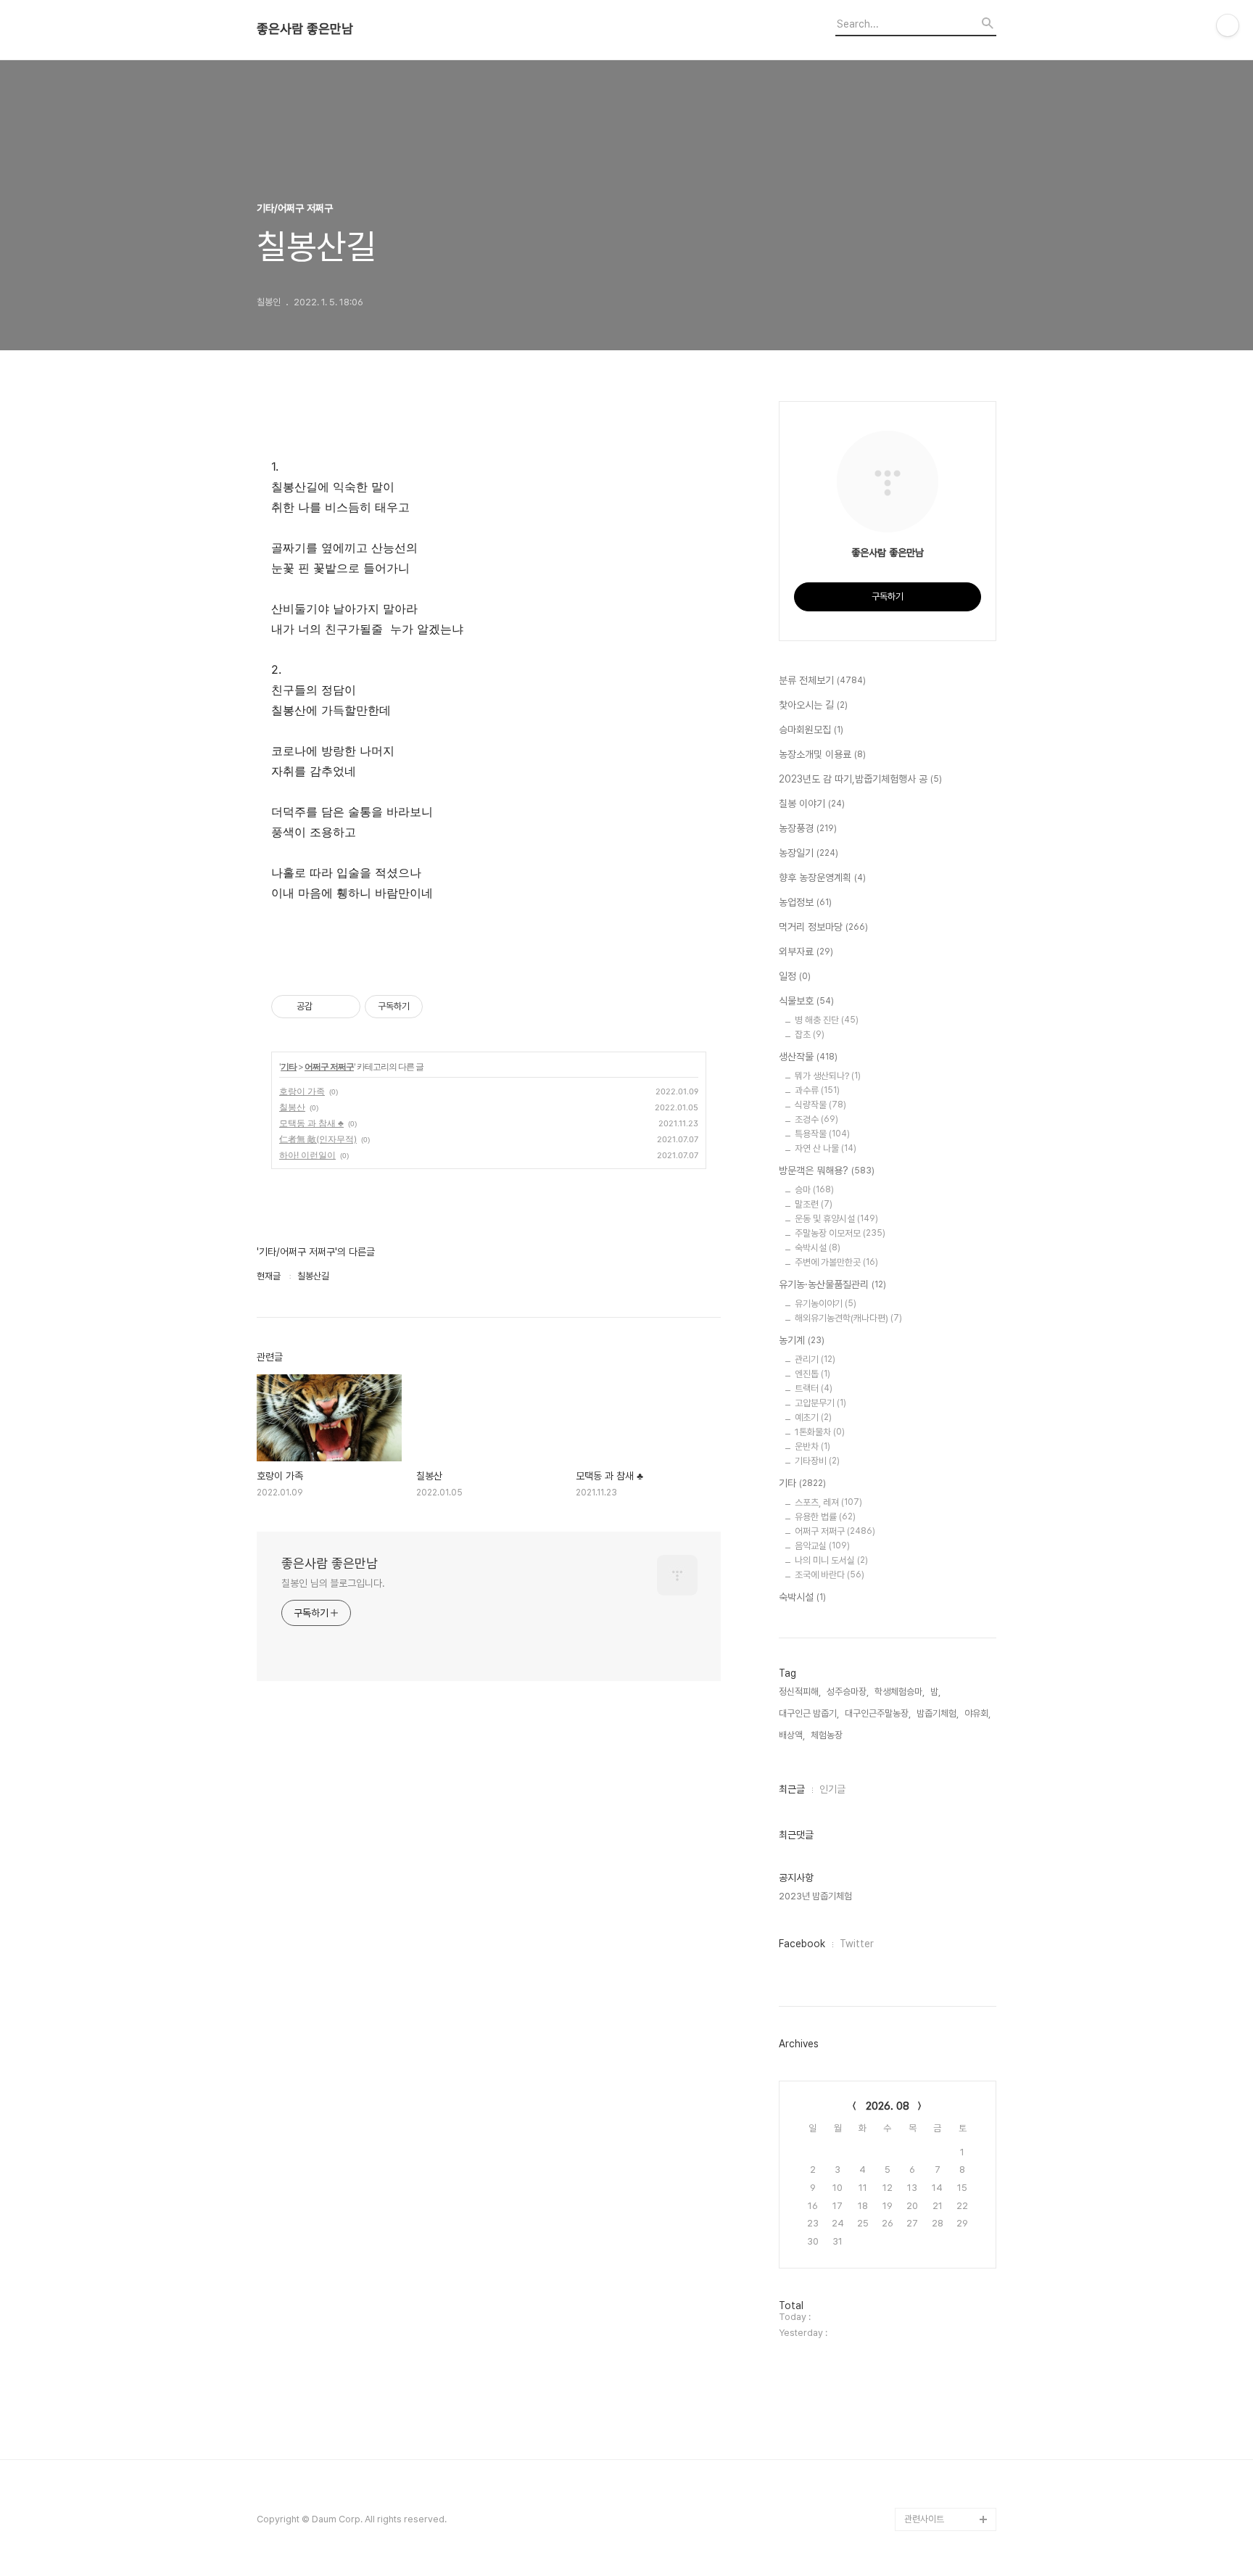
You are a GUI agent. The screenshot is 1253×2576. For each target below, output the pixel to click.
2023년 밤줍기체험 (815, 1896)
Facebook (802, 1944)
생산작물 (808, 1057)
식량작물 (820, 1105)
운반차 (812, 1446)
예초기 (813, 1417)
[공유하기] (326, 1007)
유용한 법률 (825, 1517)
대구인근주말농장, (878, 1713)
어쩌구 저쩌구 (329, 1066)
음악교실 (822, 1546)
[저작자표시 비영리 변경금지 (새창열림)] (442, 1007)
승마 (814, 1190)
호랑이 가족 (302, 1091)
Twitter (857, 1944)
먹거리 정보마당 (823, 927)
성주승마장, (848, 1692)
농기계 (802, 1340)
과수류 (817, 1090)
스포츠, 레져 (828, 1502)
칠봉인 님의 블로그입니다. (333, 1583)
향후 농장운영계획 (822, 878)
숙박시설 (818, 1248)
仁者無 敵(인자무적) (318, 1139)
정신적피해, (800, 1692)
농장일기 (809, 853)
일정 (795, 976)
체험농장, (828, 1735)
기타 (289, 1066)
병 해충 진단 (827, 1020)
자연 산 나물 (826, 1148)
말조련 (814, 1204)
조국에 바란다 (830, 1575)
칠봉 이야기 (812, 804)
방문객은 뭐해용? (827, 1171)
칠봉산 (292, 1107)
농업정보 (805, 902)
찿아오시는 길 (813, 705)
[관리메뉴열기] (1228, 25)
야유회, (977, 1713)
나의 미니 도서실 (831, 1560)
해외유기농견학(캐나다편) (848, 1318)
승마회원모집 (811, 730)
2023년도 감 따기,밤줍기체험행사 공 (860, 779)
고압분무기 (820, 1403)
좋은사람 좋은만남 (305, 29)
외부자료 (806, 951)
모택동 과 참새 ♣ (311, 1123)
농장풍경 (808, 828)
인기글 (832, 1789)
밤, (935, 1692)
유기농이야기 (826, 1304)
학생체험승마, (900, 1692)
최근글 (792, 1789)
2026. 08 (888, 2106)
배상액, (792, 1735)
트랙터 (814, 1388)
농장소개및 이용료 (822, 754)
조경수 (816, 1119)
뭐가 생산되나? (828, 1076)
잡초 (810, 1035)
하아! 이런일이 (307, 1155)
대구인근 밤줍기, (809, 1713)
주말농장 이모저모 (840, 1233)
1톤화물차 (820, 1432)
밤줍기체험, (938, 1713)
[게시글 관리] (344, 1007)
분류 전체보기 (822, 680)
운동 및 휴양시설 (836, 1219)
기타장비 (817, 1461)
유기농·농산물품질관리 (832, 1284)
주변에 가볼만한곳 (836, 1262)
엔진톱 (812, 1374)
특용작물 (822, 1134)
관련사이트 (924, 2519)
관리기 (815, 1359)
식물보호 (806, 1001)
